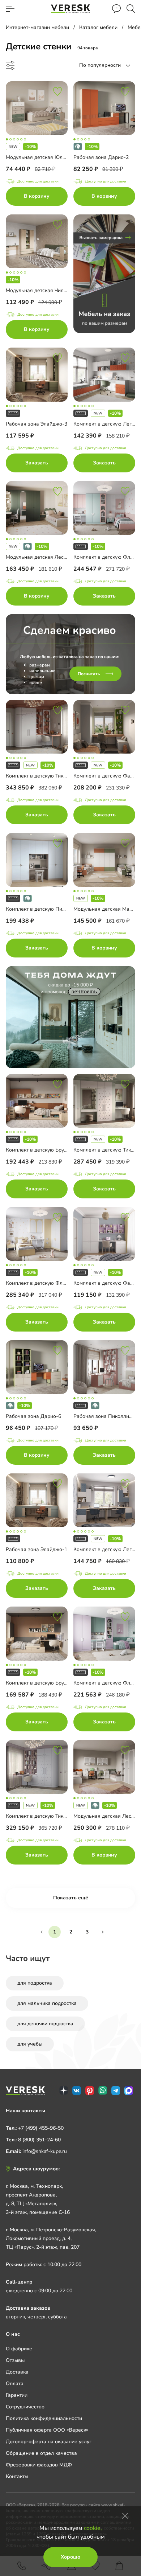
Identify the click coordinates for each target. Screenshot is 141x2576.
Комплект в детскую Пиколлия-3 (45, 909)
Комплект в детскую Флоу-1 (107, 557)
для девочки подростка (45, 2024)
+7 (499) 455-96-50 (41, 2128)
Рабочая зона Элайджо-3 (37, 424)
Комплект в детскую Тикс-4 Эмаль (47, 1816)
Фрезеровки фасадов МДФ (39, 2465)
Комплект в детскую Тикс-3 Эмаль (47, 776)
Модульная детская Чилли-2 (40, 290)
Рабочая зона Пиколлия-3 (105, 1416)
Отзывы (15, 2360)
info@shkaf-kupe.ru (45, 2151)
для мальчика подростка (47, 2003)
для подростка (35, 1983)
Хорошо (70, 2557)
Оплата (15, 2384)
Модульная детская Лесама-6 (42, 557)
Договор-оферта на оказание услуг (49, 2442)
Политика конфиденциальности (44, 2418)
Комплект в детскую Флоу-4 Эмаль (48, 1283)
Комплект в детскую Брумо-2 (40, 1150)
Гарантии (17, 2395)
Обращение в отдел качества (41, 2453)
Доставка (17, 2372)
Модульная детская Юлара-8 (41, 157)
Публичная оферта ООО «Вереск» (47, 2430)
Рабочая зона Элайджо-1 (37, 1549)
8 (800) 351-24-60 (39, 2140)
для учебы (30, 2044)
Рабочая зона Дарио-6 (33, 1416)
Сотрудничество (25, 2407)
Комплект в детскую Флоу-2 (107, 1683)
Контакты (17, 2476)
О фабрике (19, 2349)
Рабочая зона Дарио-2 (101, 157)
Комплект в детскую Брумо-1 (40, 1683)
